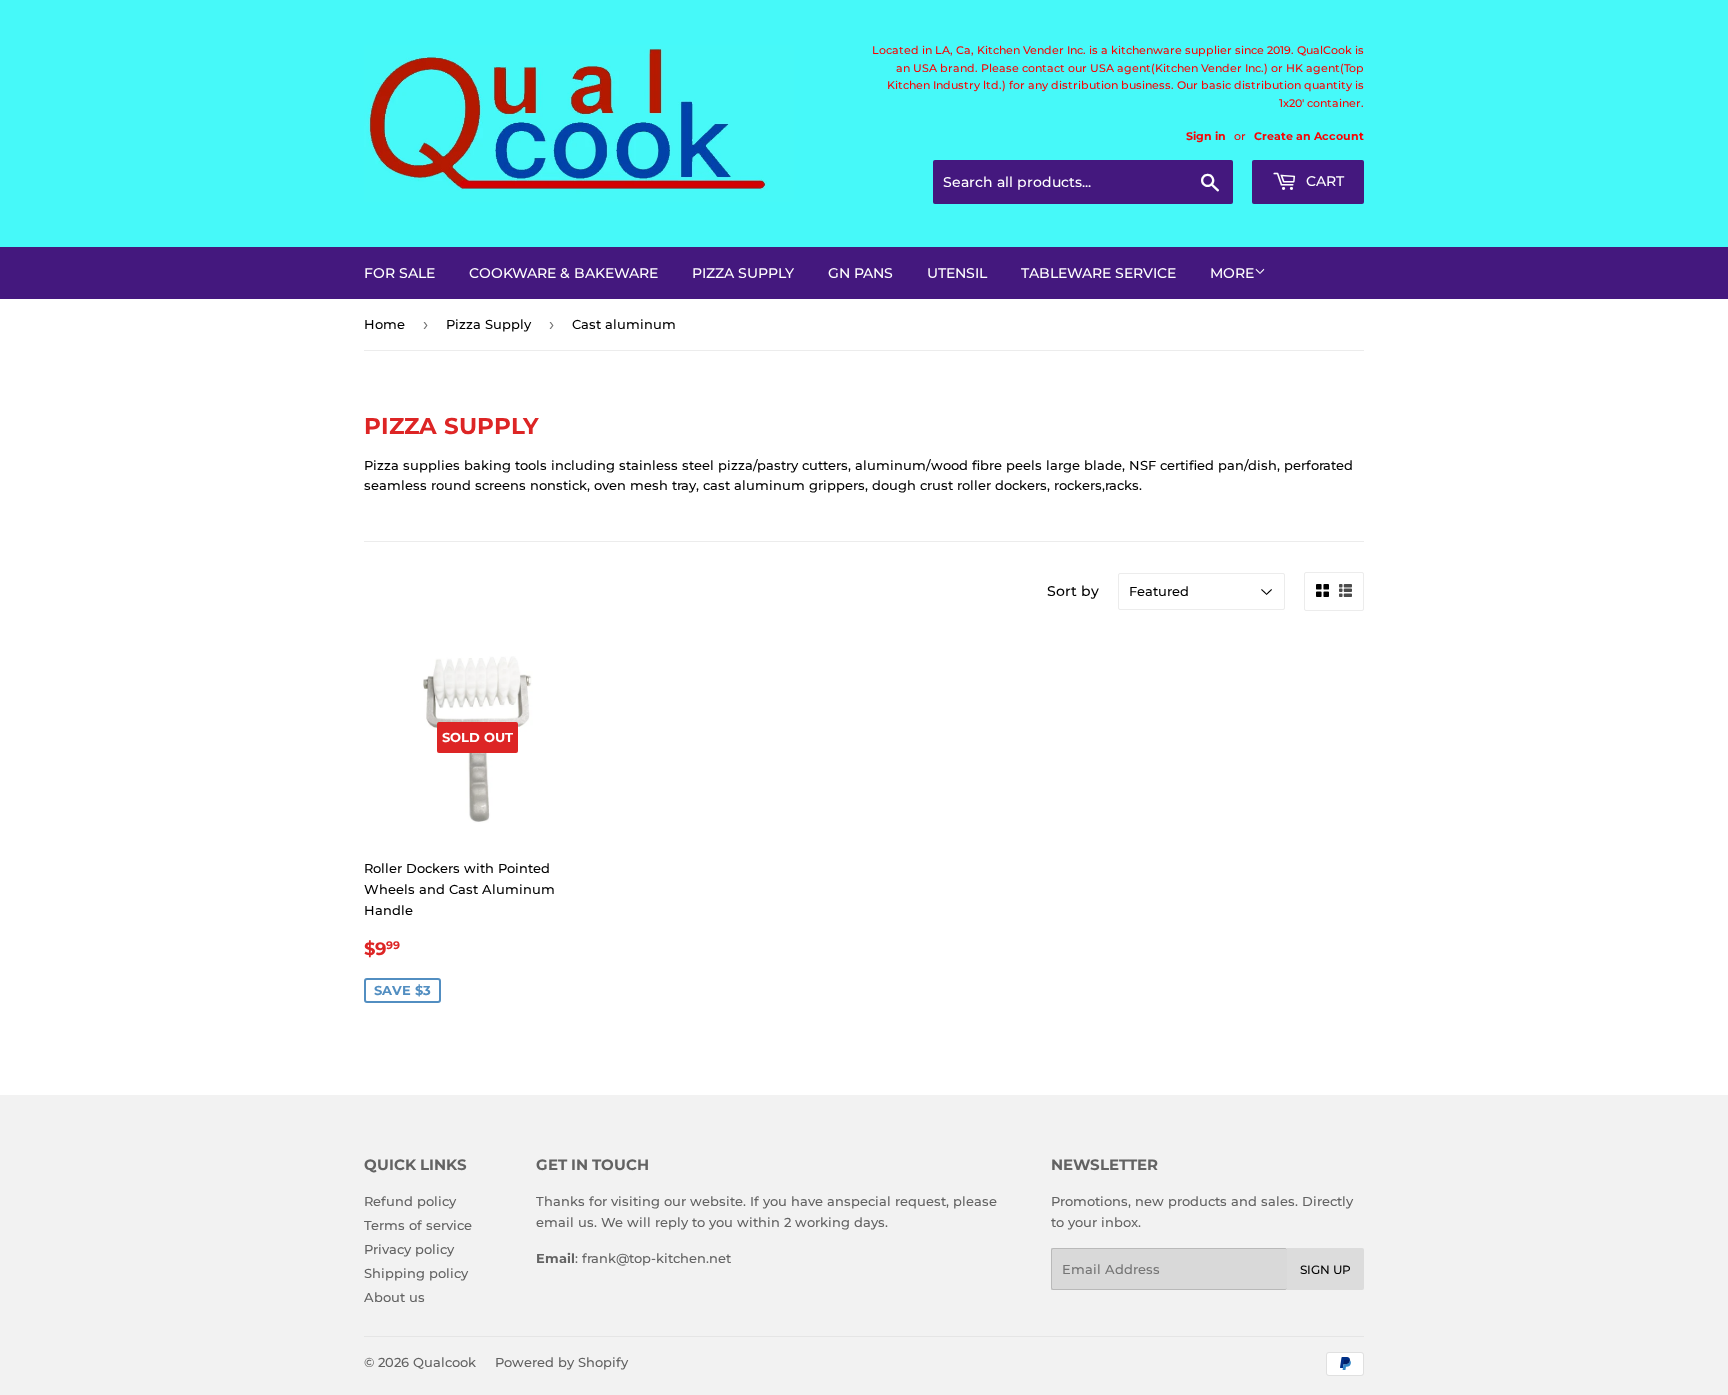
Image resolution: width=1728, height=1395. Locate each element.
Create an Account (1309, 136)
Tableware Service (1098, 273)
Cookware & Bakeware (563, 273)
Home (384, 324)
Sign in (1206, 136)
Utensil (957, 273)
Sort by (1073, 591)
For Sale (399, 273)
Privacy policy (409, 1249)
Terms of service (418, 1225)
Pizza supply (743, 273)
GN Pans (860, 273)
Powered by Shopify (561, 1362)
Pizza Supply (488, 324)
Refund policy (410, 1201)
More (1232, 273)
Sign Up (1325, 1269)
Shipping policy (416, 1273)
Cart (1323, 181)
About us (394, 1297)
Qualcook (444, 1362)
